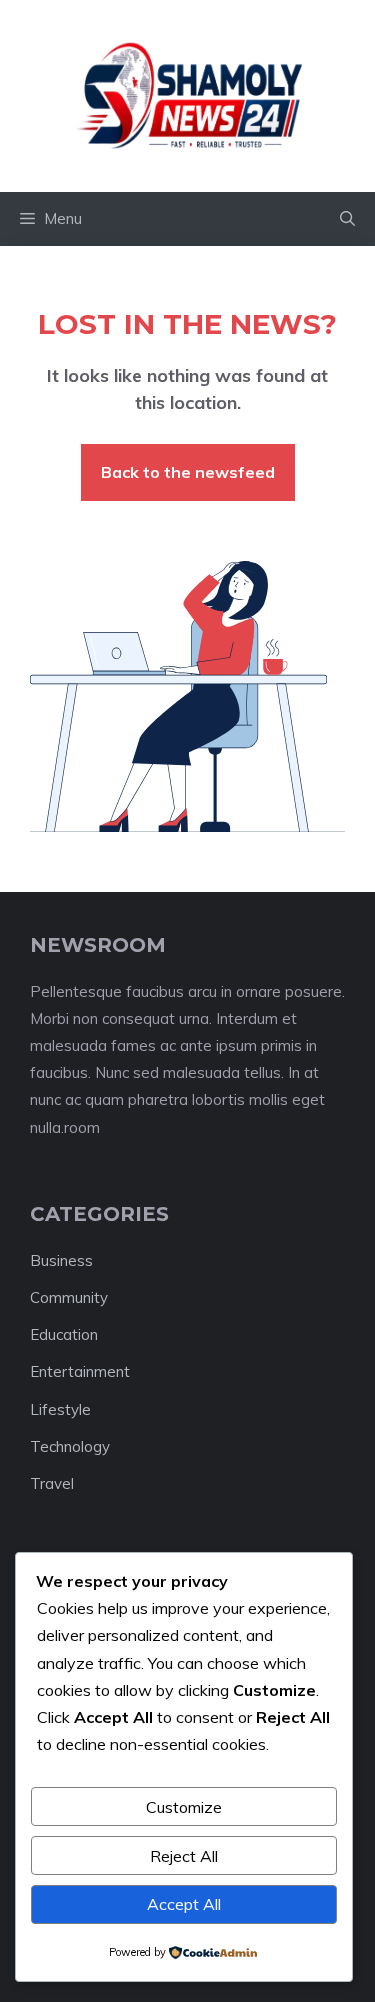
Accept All (184, 1904)
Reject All (184, 1856)
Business (61, 1260)
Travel (52, 1483)
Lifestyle (60, 1409)
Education (64, 1334)
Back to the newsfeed (188, 472)
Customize (184, 1807)
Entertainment (80, 1371)
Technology (70, 1446)
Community (69, 1297)
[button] (347, 219)
